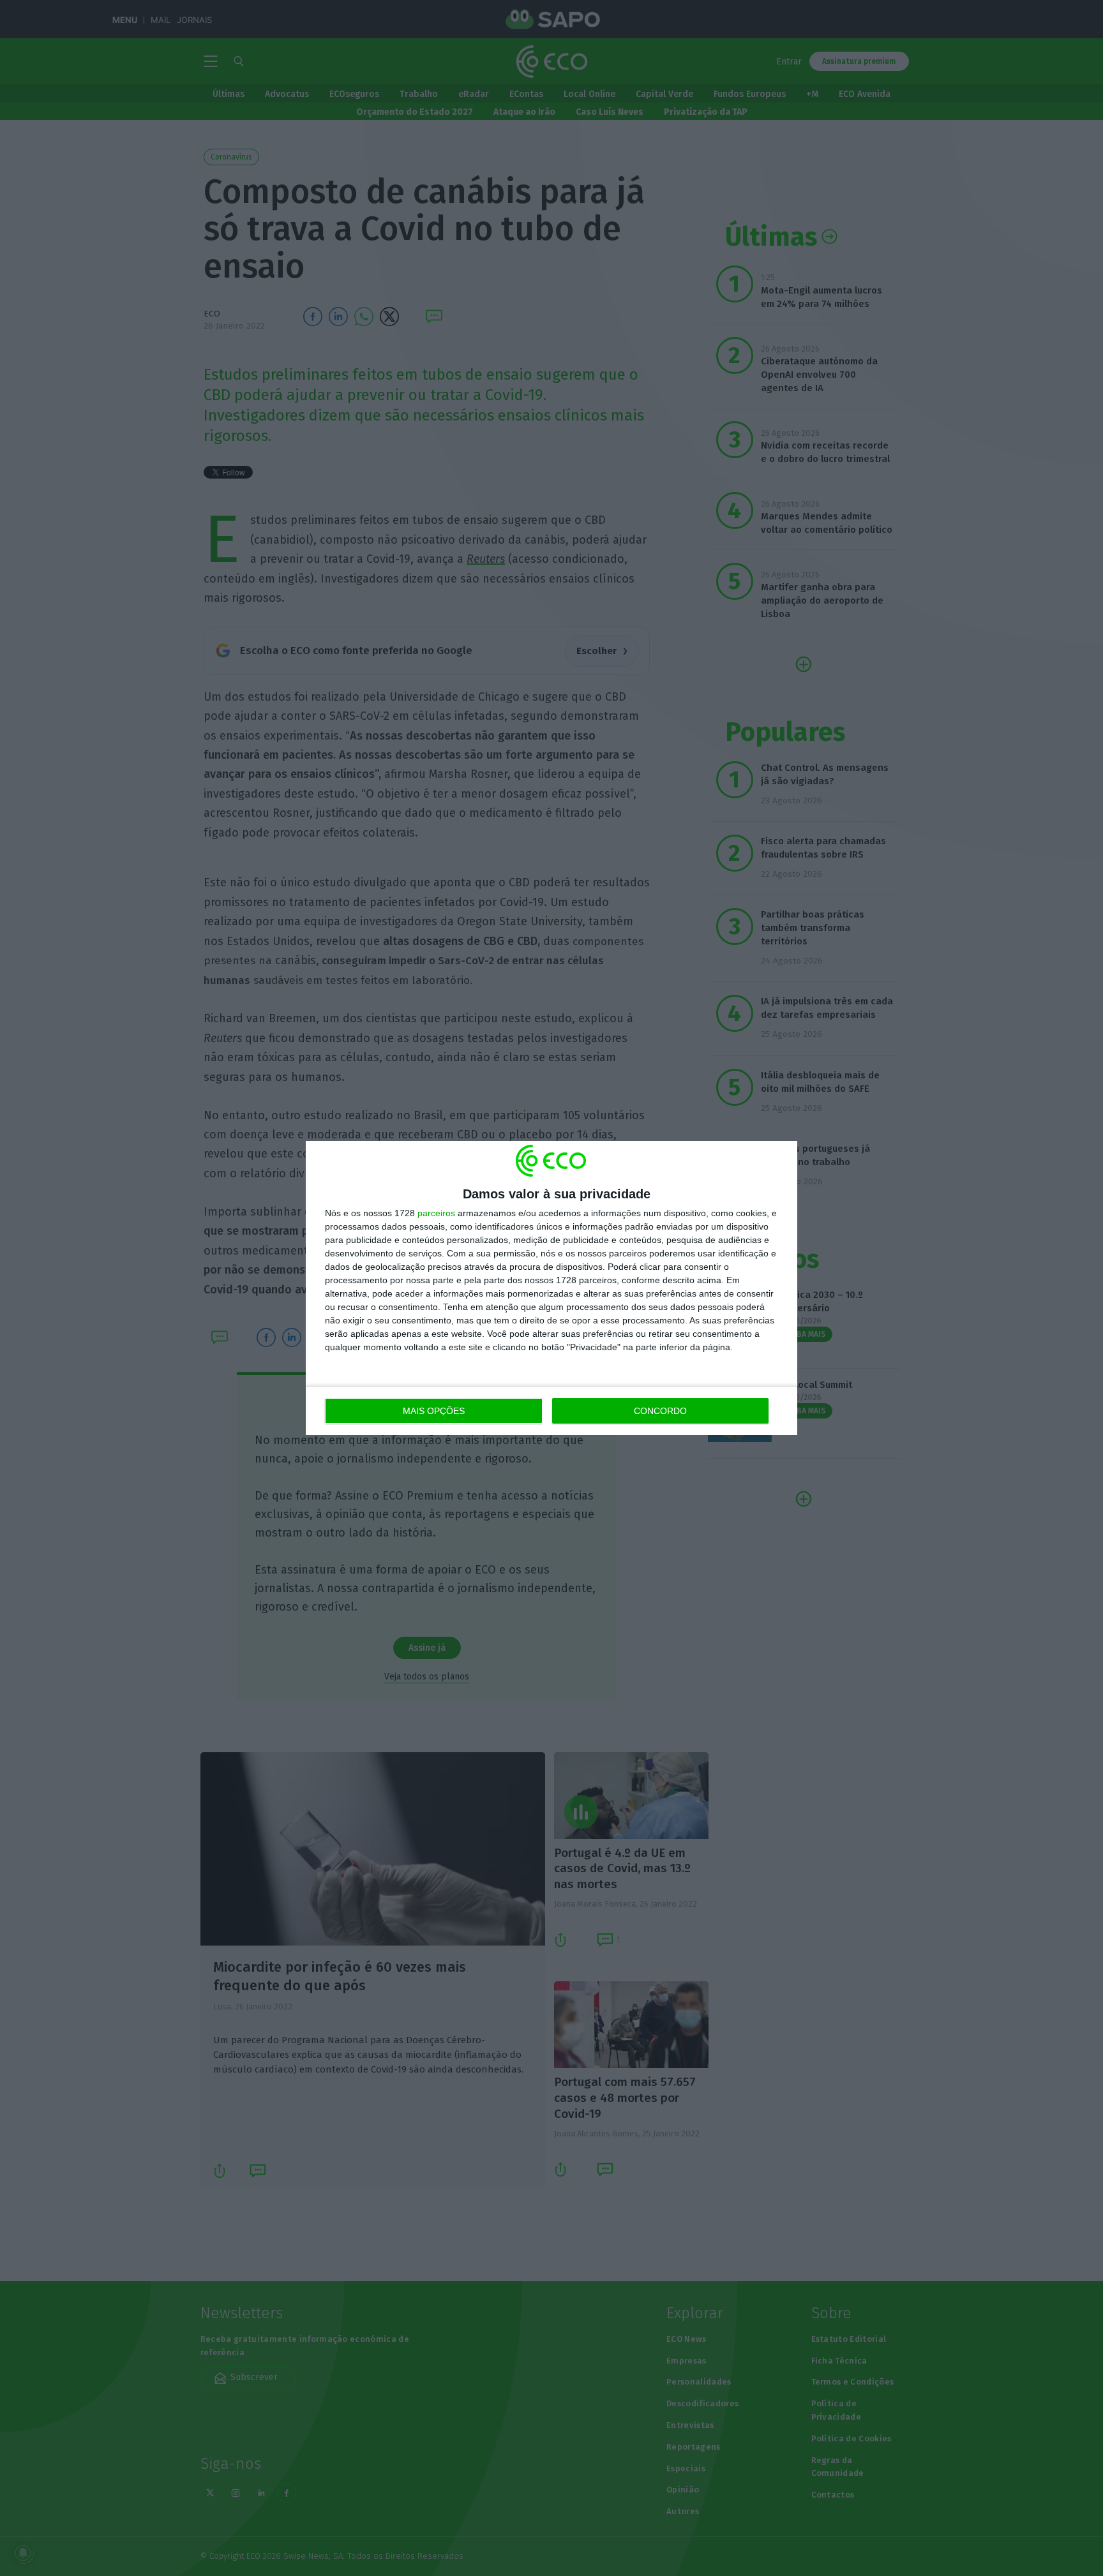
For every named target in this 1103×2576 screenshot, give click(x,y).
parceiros (436, 1213)
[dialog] (551, 1288)
